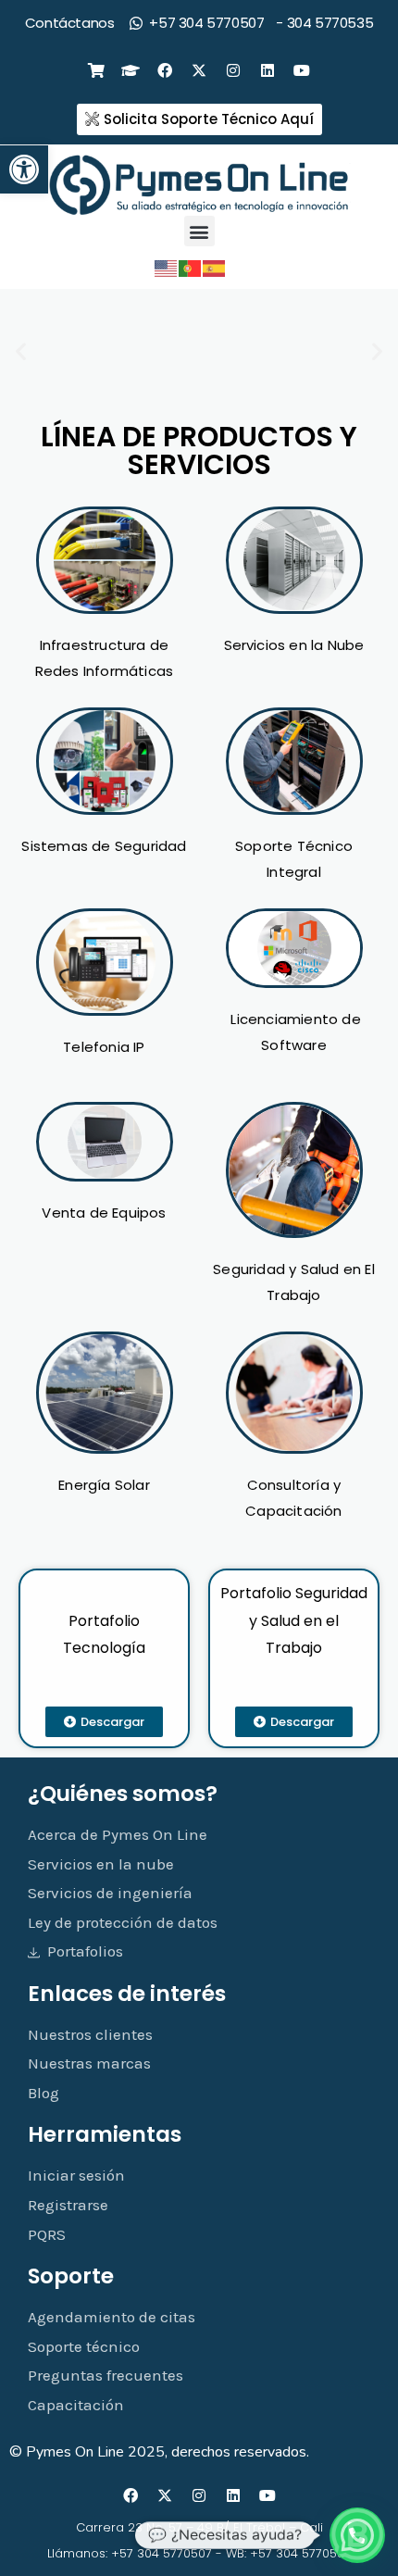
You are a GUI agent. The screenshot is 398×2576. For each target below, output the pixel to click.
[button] (199, 231)
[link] (24, 169)
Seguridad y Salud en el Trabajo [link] (308, 1620)
